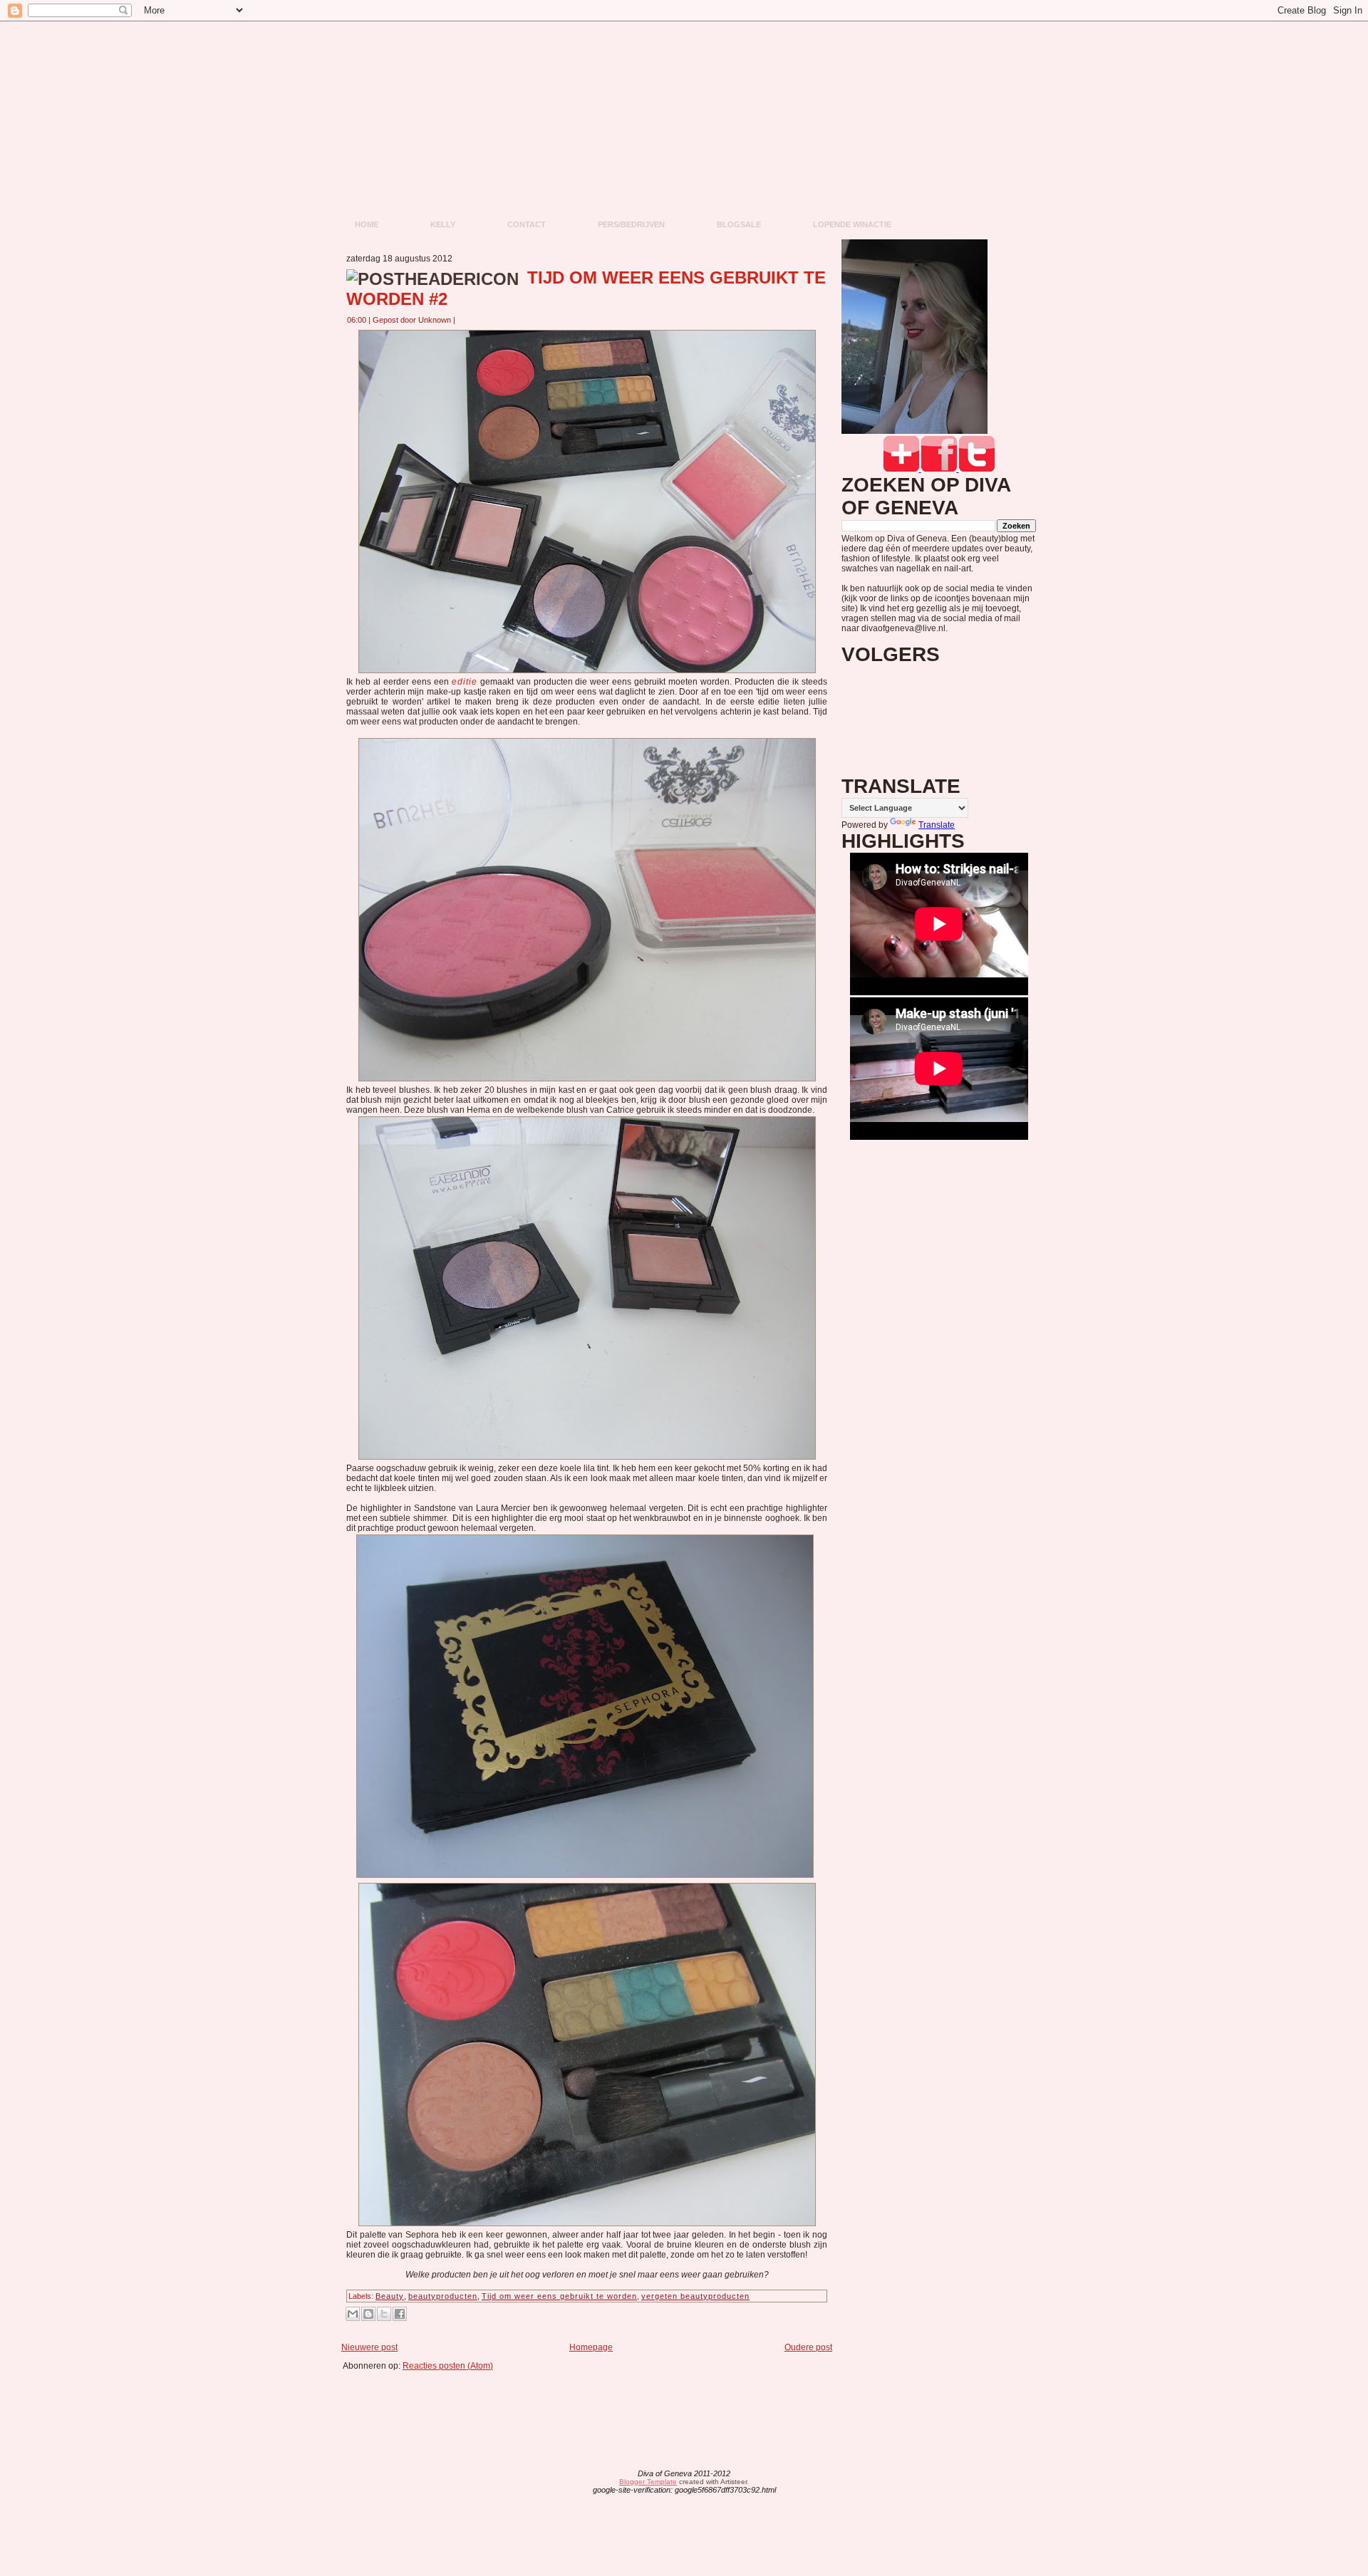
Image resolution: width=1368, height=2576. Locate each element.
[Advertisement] (591, 2403)
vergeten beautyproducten (695, 2296)
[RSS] (572, 2483)
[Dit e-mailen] (353, 2314)
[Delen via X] (384, 2314)
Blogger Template (648, 2482)
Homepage (591, 2347)
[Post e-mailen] (464, 320)
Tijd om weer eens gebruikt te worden (559, 2296)
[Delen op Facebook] (400, 2314)
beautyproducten (443, 2296)
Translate (937, 825)
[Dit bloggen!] (368, 2314)
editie (465, 682)
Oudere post (808, 2347)
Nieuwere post (369, 2347)
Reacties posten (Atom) (448, 2366)
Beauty (390, 2296)
